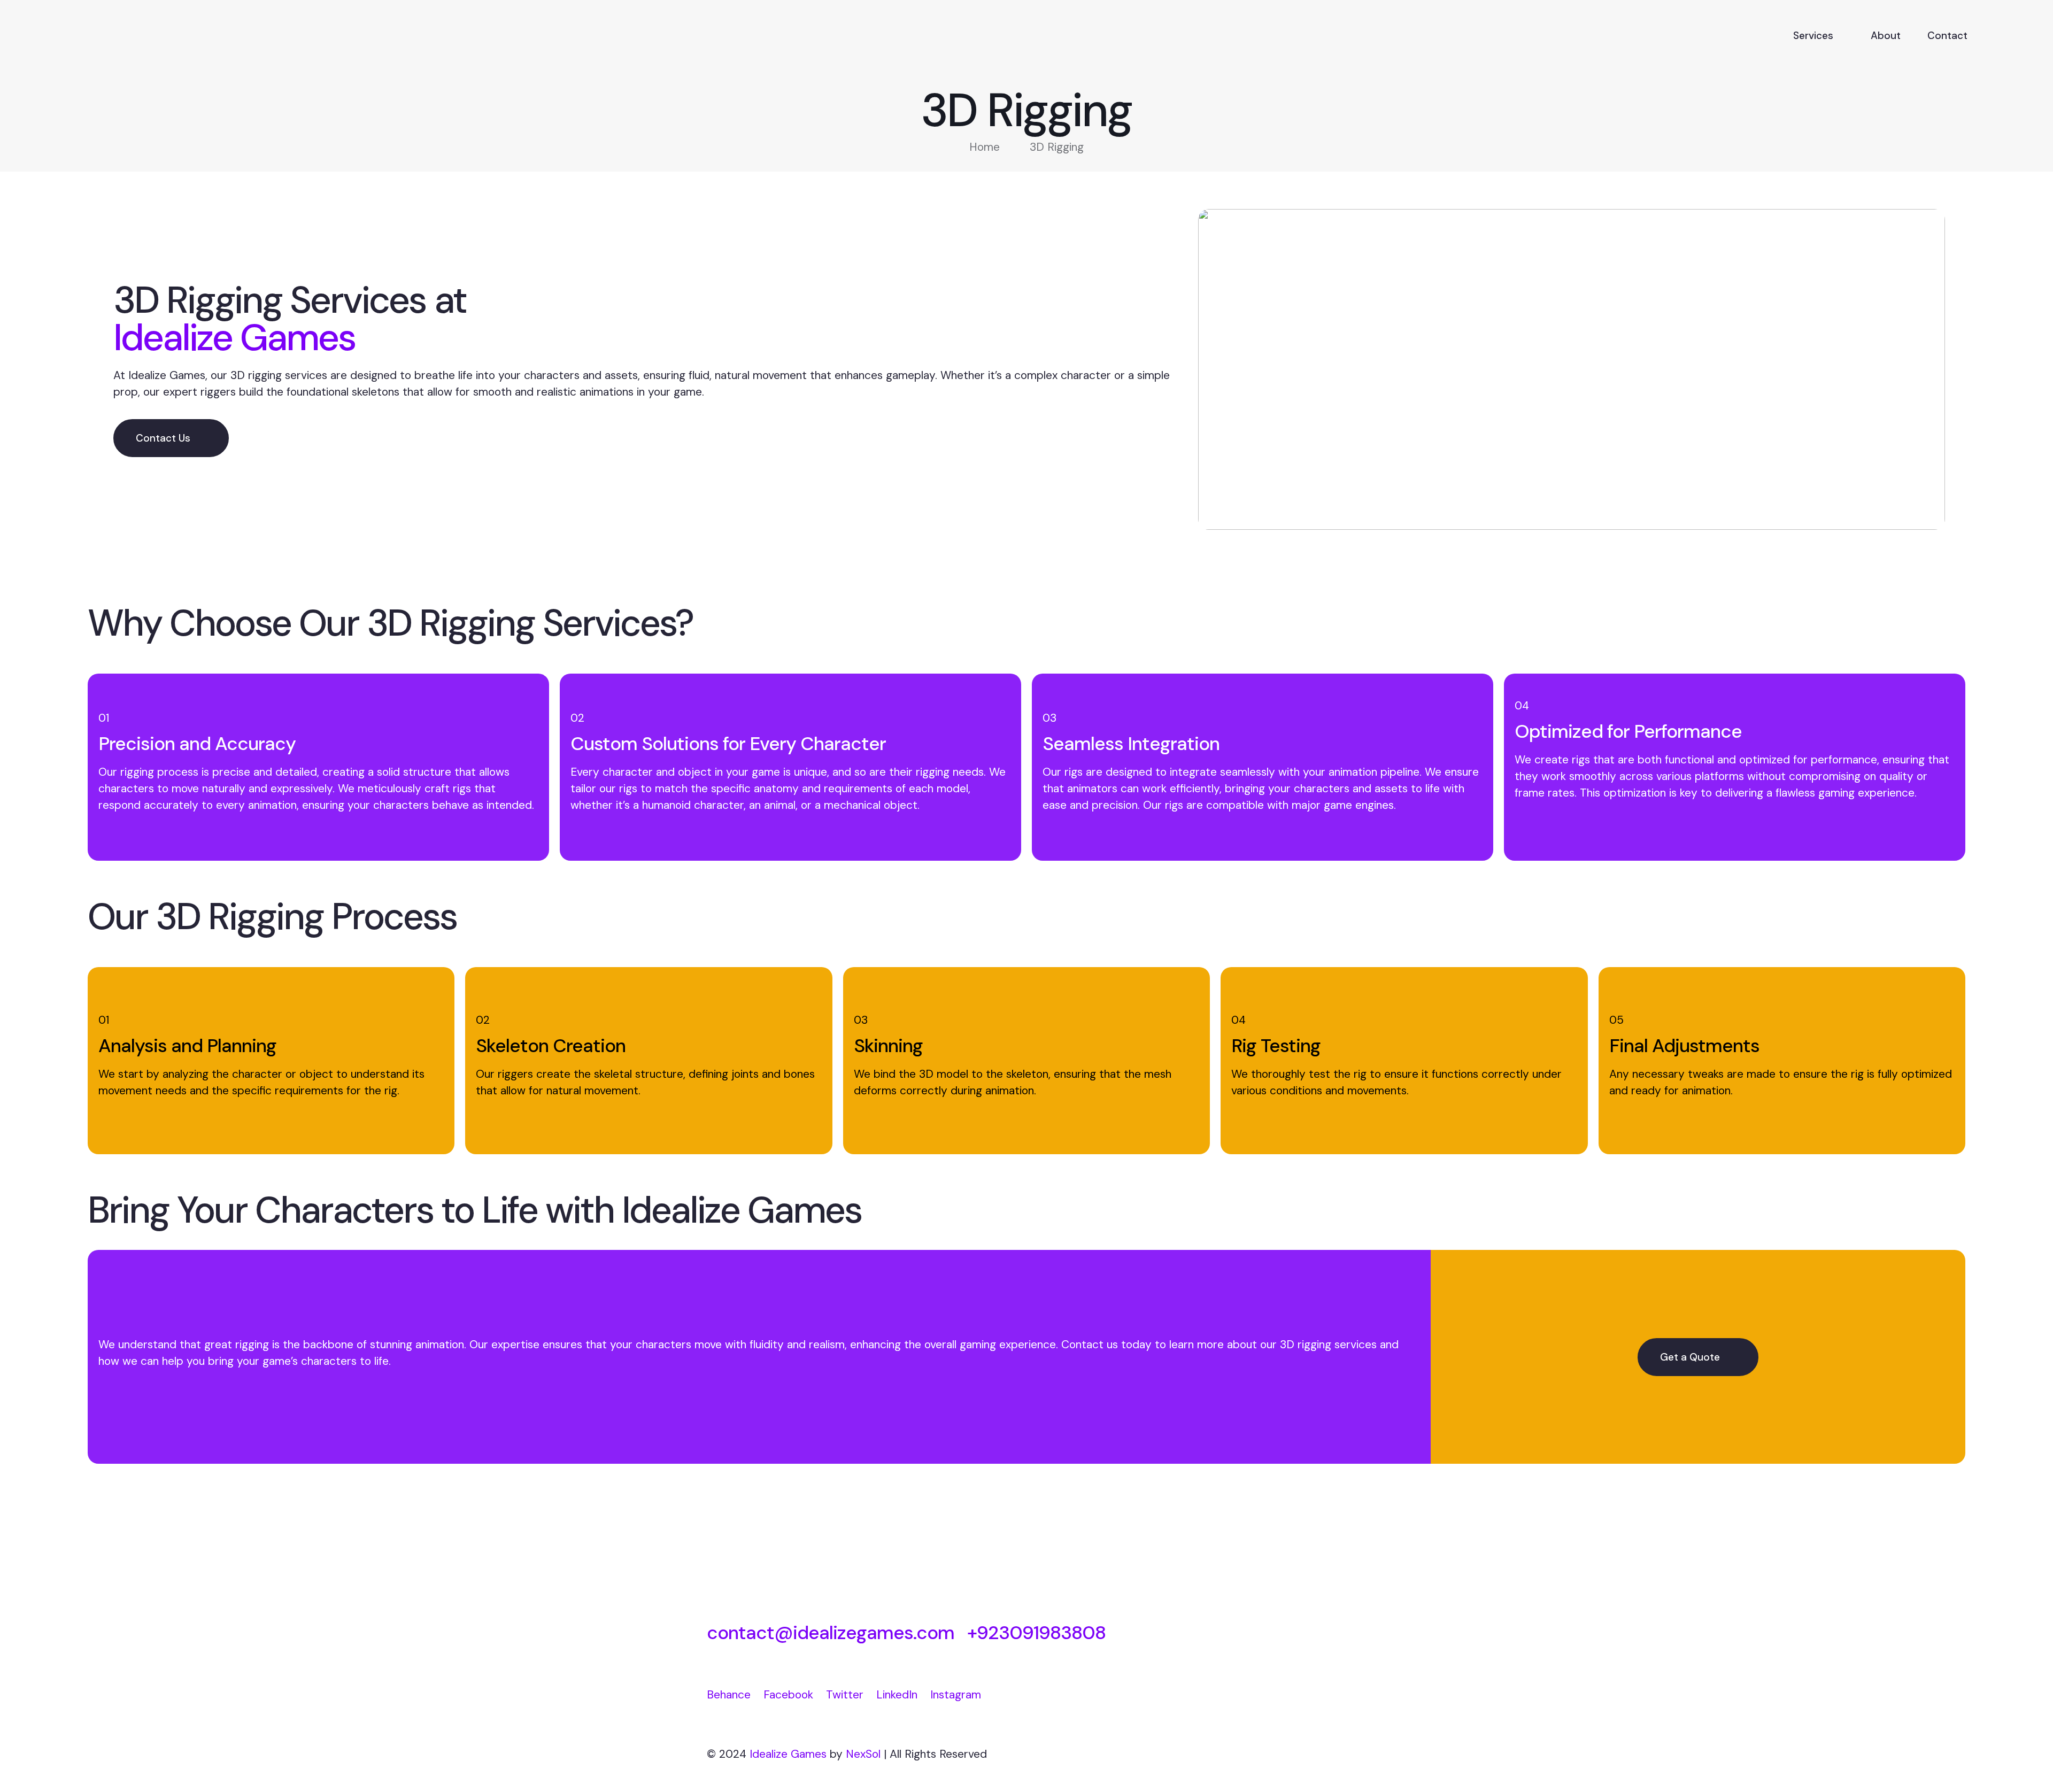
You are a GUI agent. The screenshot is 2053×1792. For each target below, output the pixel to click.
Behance (729, 1695)
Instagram (956, 1695)
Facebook (788, 1695)
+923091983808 (1036, 1633)
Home (985, 147)
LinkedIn (897, 1695)
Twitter (845, 1695)
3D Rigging (1057, 147)
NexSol (863, 1754)
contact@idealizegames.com (831, 1633)
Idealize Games (788, 1754)
